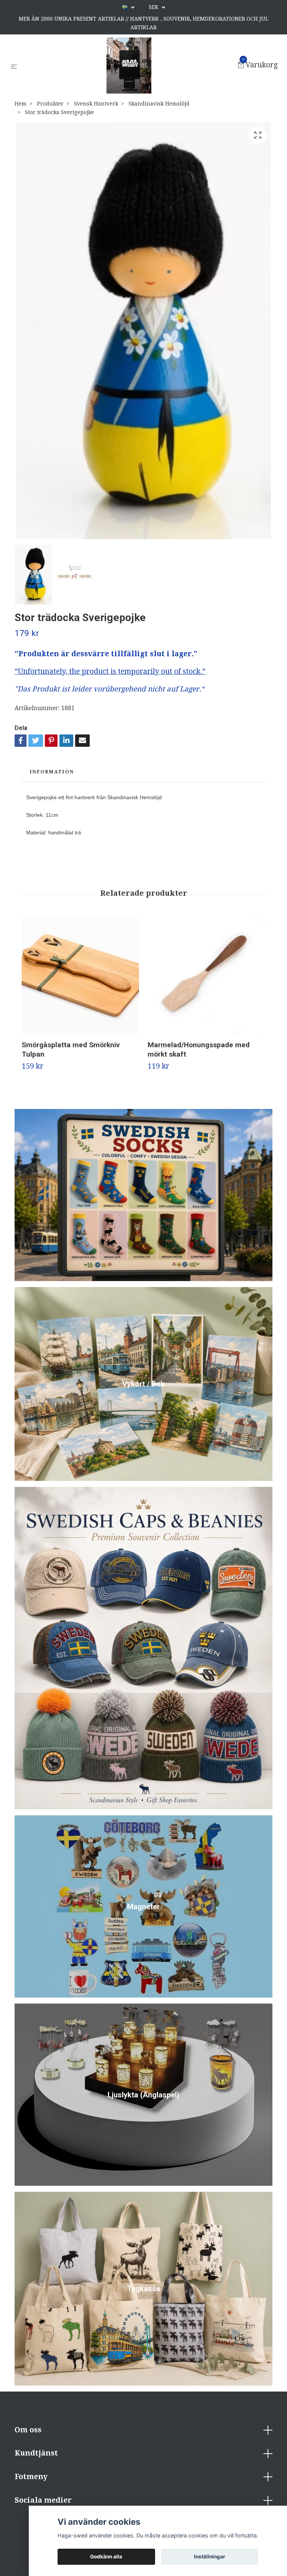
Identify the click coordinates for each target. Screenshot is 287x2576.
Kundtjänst (36, 2453)
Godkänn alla (106, 2557)
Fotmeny (31, 2477)
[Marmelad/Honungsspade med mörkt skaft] (206, 976)
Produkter (50, 104)
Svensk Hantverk (96, 104)
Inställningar (210, 2557)
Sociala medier (43, 2500)
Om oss (28, 2430)
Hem (21, 104)
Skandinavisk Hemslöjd (159, 104)
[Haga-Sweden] (129, 65)
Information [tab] (52, 772)
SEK (154, 7)
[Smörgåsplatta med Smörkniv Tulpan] (80, 976)
